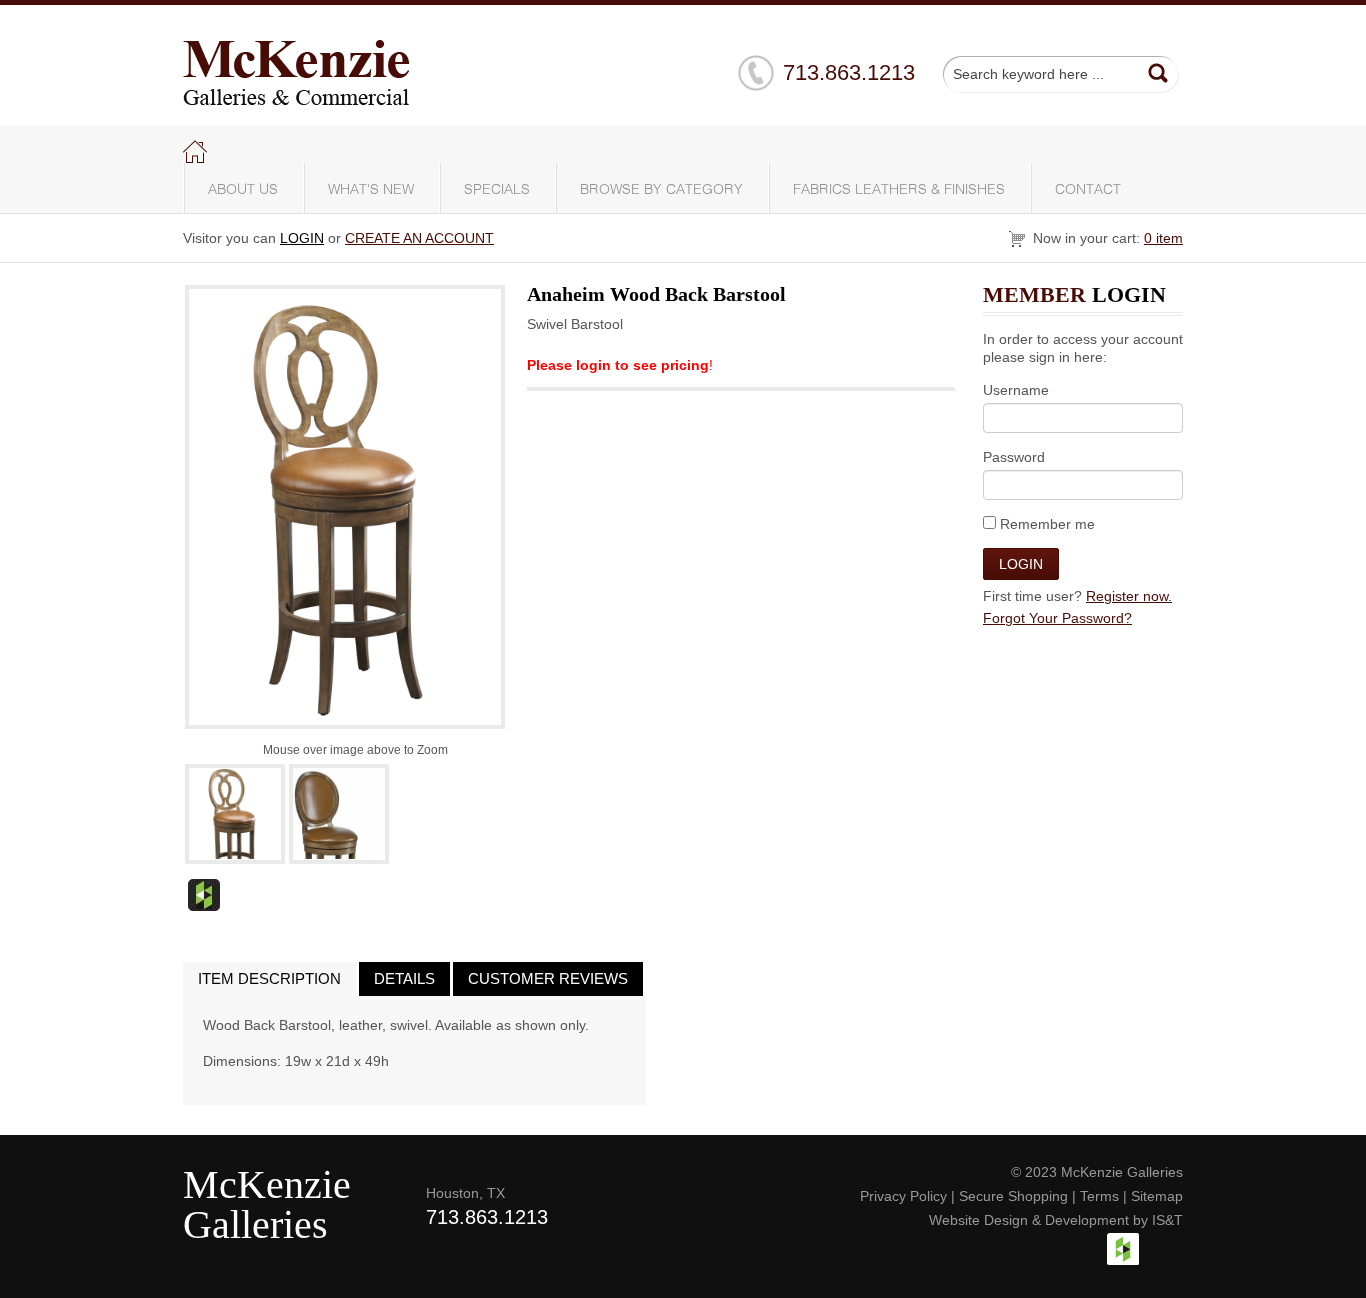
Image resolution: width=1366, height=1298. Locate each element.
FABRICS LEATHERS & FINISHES (899, 190)
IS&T (1167, 1220)
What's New (371, 190)
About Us (243, 190)
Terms (1099, 1196)
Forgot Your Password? (1057, 618)
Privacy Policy (903, 1196)
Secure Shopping (1013, 1196)
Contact (1088, 190)
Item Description (269, 978)
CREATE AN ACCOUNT (419, 238)
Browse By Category (661, 190)
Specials (497, 190)
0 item (1163, 238)
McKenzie (267, 1184)
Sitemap (1157, 1196)
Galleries (255, 1224)
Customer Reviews (548, 978)
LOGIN (302, 238)
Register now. (1129, 596)
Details (404, 978)
